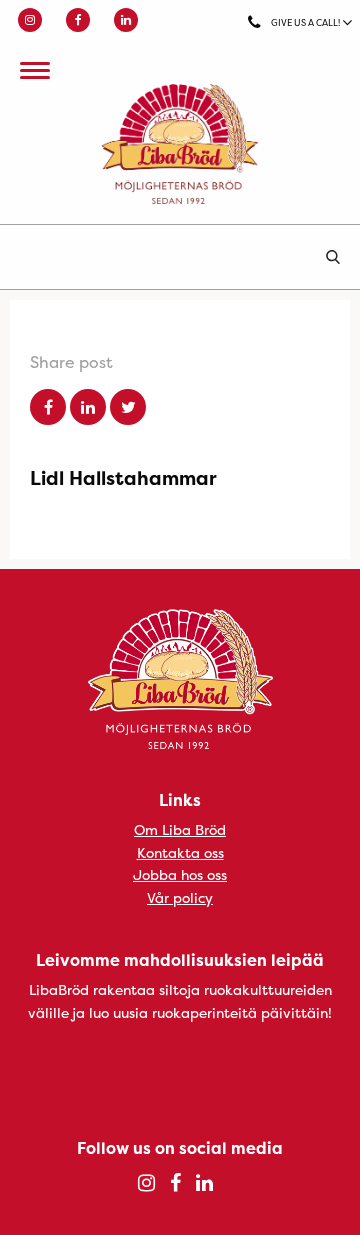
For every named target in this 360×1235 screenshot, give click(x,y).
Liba (180, 144)
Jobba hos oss (180, 874)
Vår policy (180, 897)
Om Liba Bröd (180, 829)
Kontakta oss (180, 852)
